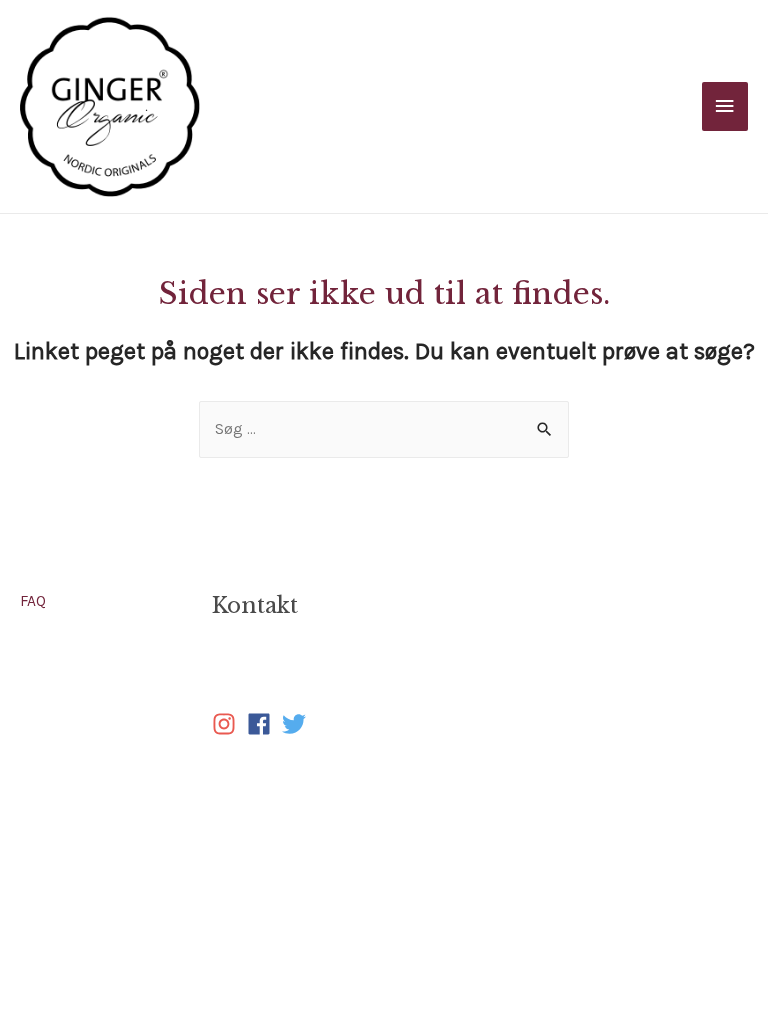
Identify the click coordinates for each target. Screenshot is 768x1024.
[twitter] (297, 724)
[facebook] (262, 724)
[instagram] (227, 724)
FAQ (33, 601)
